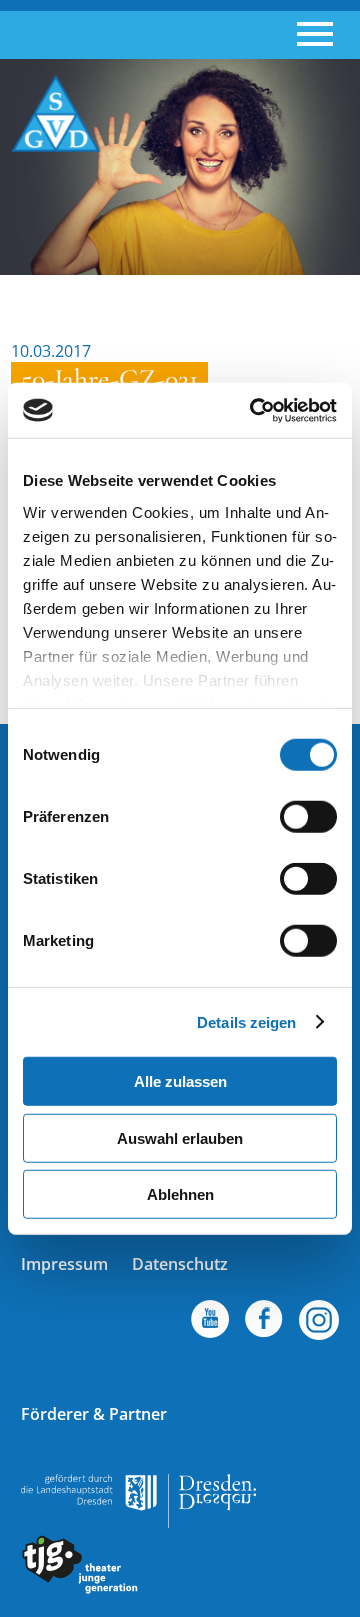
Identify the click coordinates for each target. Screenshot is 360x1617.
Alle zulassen (180, 1081)
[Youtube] (202, 1322)
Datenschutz (180, 1264)
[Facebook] (311, 1323)
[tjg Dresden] (80, 1589)
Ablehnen (180, 1194)
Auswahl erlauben (180, 1137)
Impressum (64, 1264)
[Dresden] (138, 1522)
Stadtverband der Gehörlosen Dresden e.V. (56, 113)
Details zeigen (246, 1021)
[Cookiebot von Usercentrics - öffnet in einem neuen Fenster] (254, 410)
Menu (315, 34)
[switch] (308, 817)
